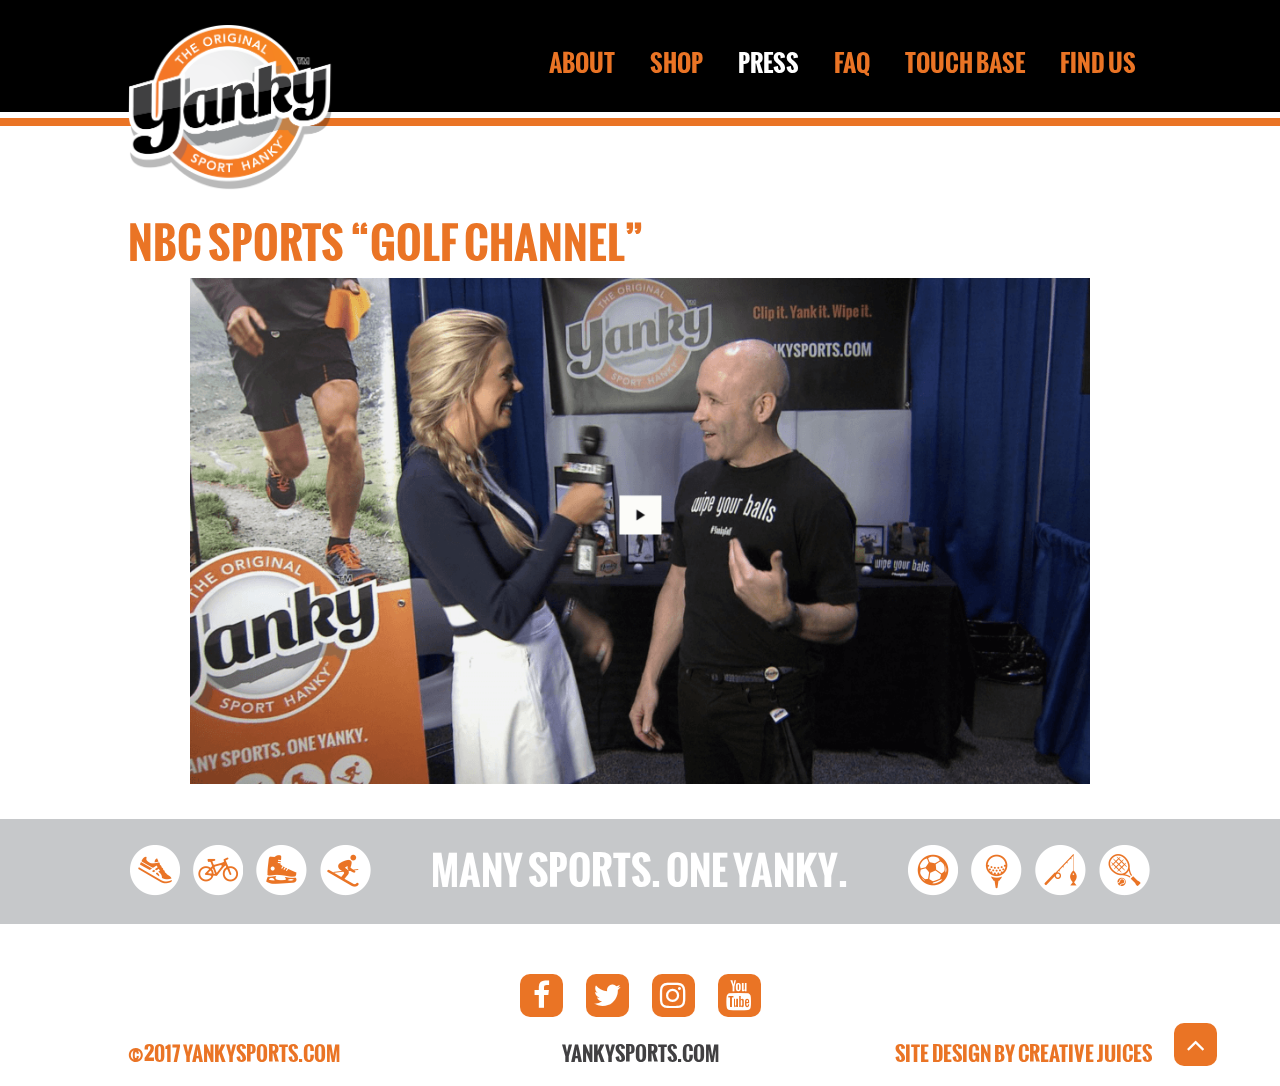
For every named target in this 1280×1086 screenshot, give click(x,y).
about (582, 63)
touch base (965, 63)
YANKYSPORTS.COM (640, 1054)
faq (852, 63)
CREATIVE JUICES (1085, 1054)
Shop (676, 63)
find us (1098, 63)
